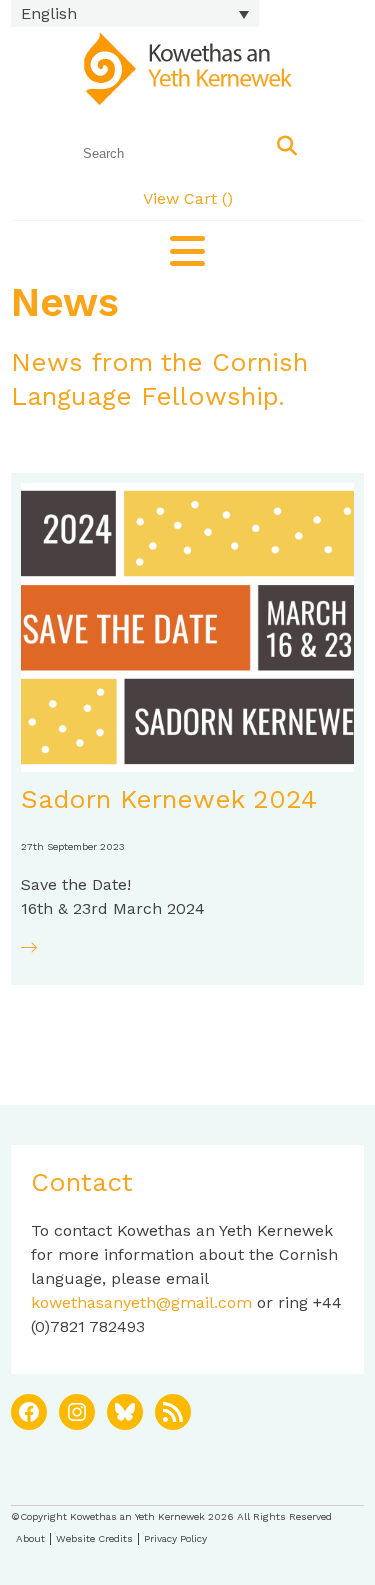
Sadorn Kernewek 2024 (169, 799)
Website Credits (94, 1538)
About (30, 1538)
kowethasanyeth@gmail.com (141, 1302)
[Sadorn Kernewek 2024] (187, 627)
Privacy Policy (175, 1538)
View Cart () (188, 198)
